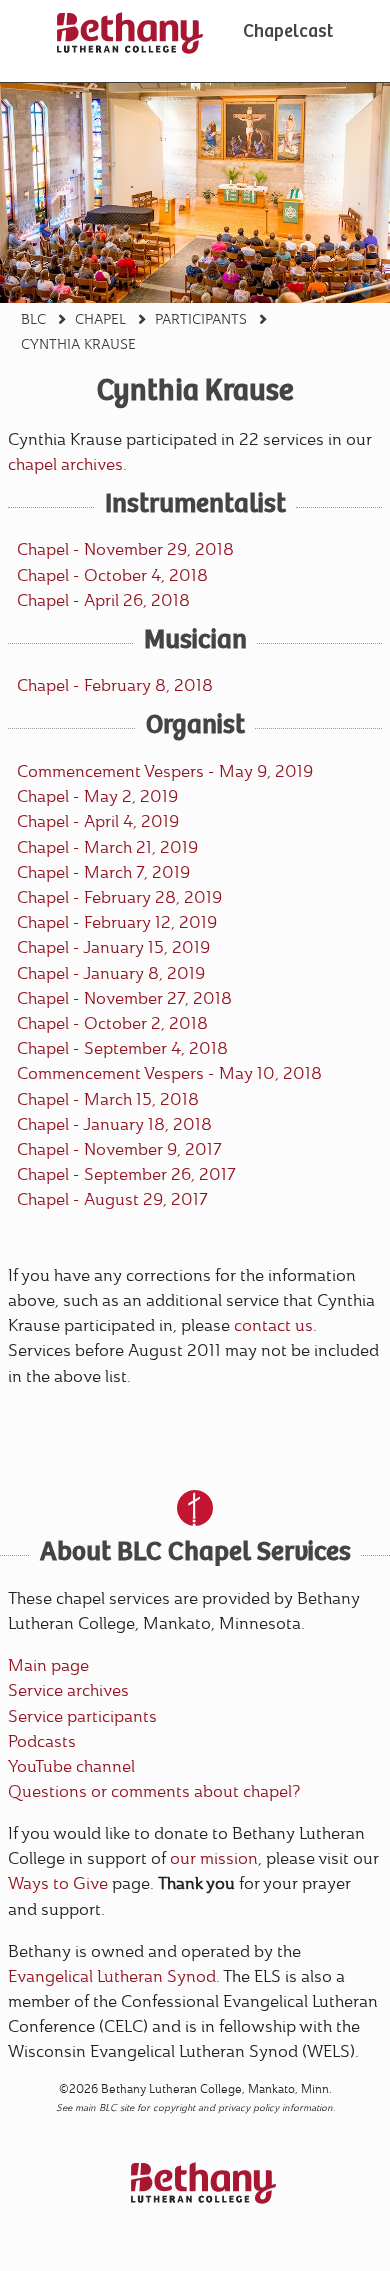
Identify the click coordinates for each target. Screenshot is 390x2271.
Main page (48, 1665)
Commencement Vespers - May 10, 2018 (169, 1073)
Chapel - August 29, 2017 (112, 1199)
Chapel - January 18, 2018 (114, 1124)
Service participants (82, 1716)
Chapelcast (288, 33)
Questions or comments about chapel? (154, 1791)
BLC (33, 319)
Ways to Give (58, 1883)
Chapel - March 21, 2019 (107, 847)
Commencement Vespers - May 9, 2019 (165, 771)
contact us (273, 1325)
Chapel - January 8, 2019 (111, 973)
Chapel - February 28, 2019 (119, 897)
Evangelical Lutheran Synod (112, 1976)
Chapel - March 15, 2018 (108, 1099)
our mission (214, 1858)
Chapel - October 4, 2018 (112, 575)
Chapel (100, 319)
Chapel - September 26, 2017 (126, 1174)
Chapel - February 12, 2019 (117, 922)
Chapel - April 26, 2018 (103, 600)
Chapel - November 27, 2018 (124, 998)
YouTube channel (71, 1766)
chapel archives (65, 464)
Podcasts (42, 1741)
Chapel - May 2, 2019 (97, 796)
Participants (201, 319)
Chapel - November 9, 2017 (119, 1149)
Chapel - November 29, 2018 (125, 549)
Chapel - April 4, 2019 (98, 821)
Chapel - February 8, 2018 (115, 685)
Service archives (68, 1690)
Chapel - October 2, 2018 (112, 1023)
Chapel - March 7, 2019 (103, 872)
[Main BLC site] (129, 33)
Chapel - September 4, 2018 (122, 1048)
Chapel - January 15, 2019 (113, 947)
